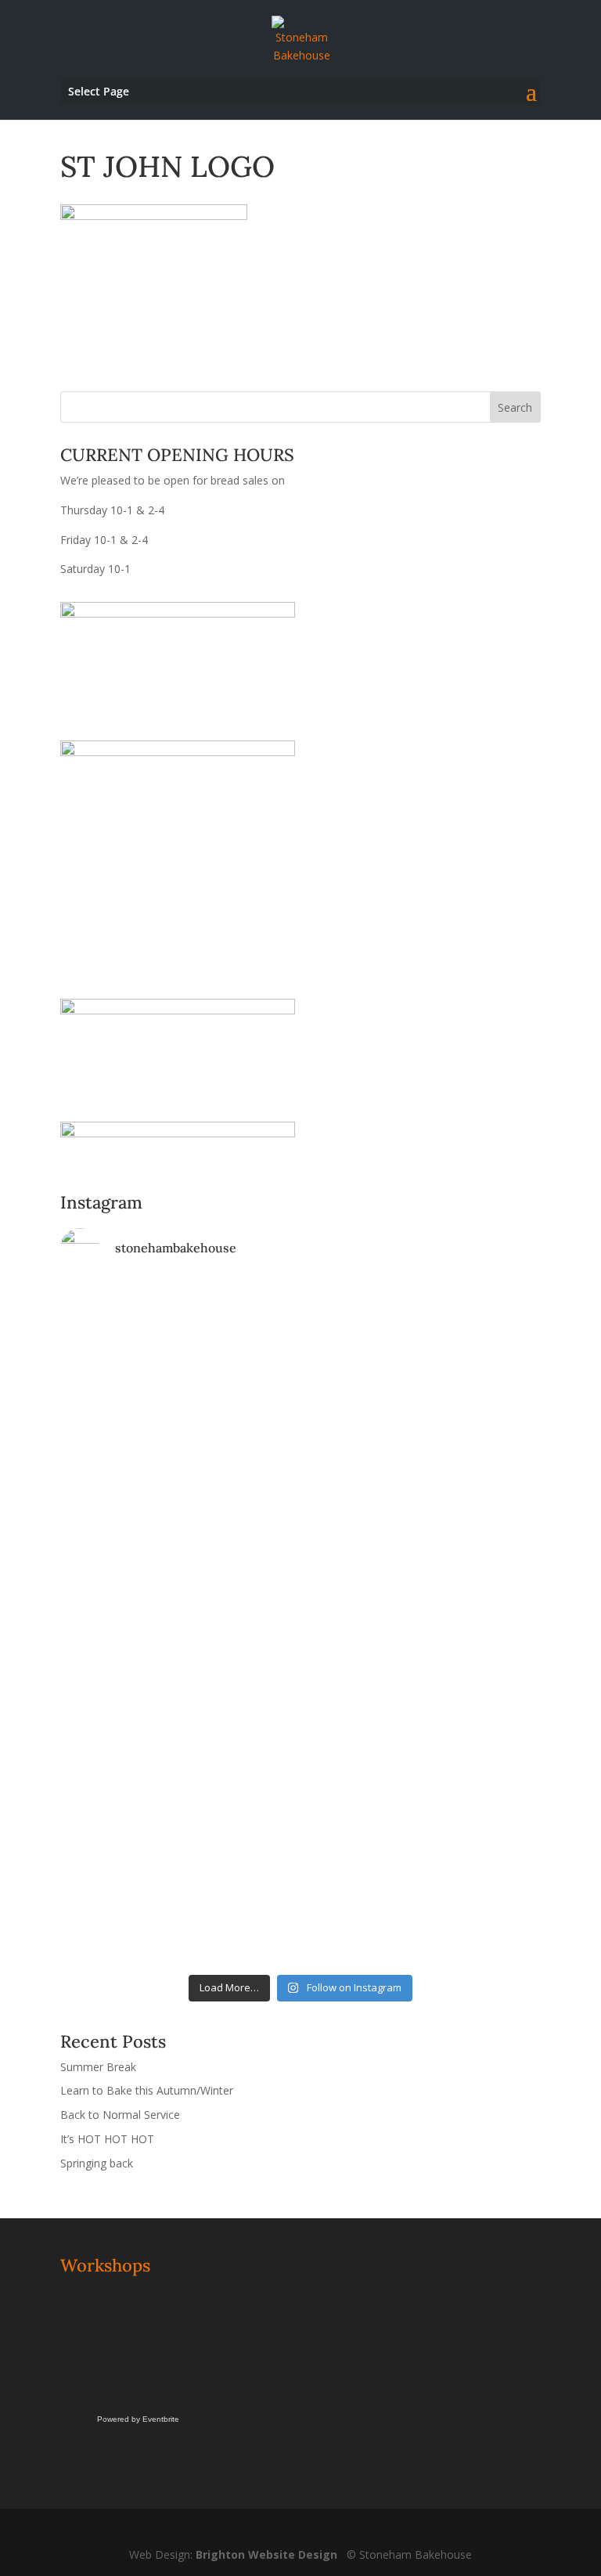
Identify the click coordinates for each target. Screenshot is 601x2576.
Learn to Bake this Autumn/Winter (147, 2090)
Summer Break (98, 2067)
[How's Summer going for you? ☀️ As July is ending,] (423, 1822)
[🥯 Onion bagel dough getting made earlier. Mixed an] (423, 1572)
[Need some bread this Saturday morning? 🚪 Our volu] (423, 1379)
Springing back (97, 2163)
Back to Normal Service (120, 2115)
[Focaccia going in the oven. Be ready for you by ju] (178, 1499)
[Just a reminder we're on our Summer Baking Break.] (178, 1314)
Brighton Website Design (266, 2554)
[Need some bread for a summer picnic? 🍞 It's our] (178, 1600)
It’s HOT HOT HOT (107, 2139)
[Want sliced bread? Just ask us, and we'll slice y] (423, 1499)
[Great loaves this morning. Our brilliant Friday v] (178, 1719)
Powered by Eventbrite (138, 2419)
